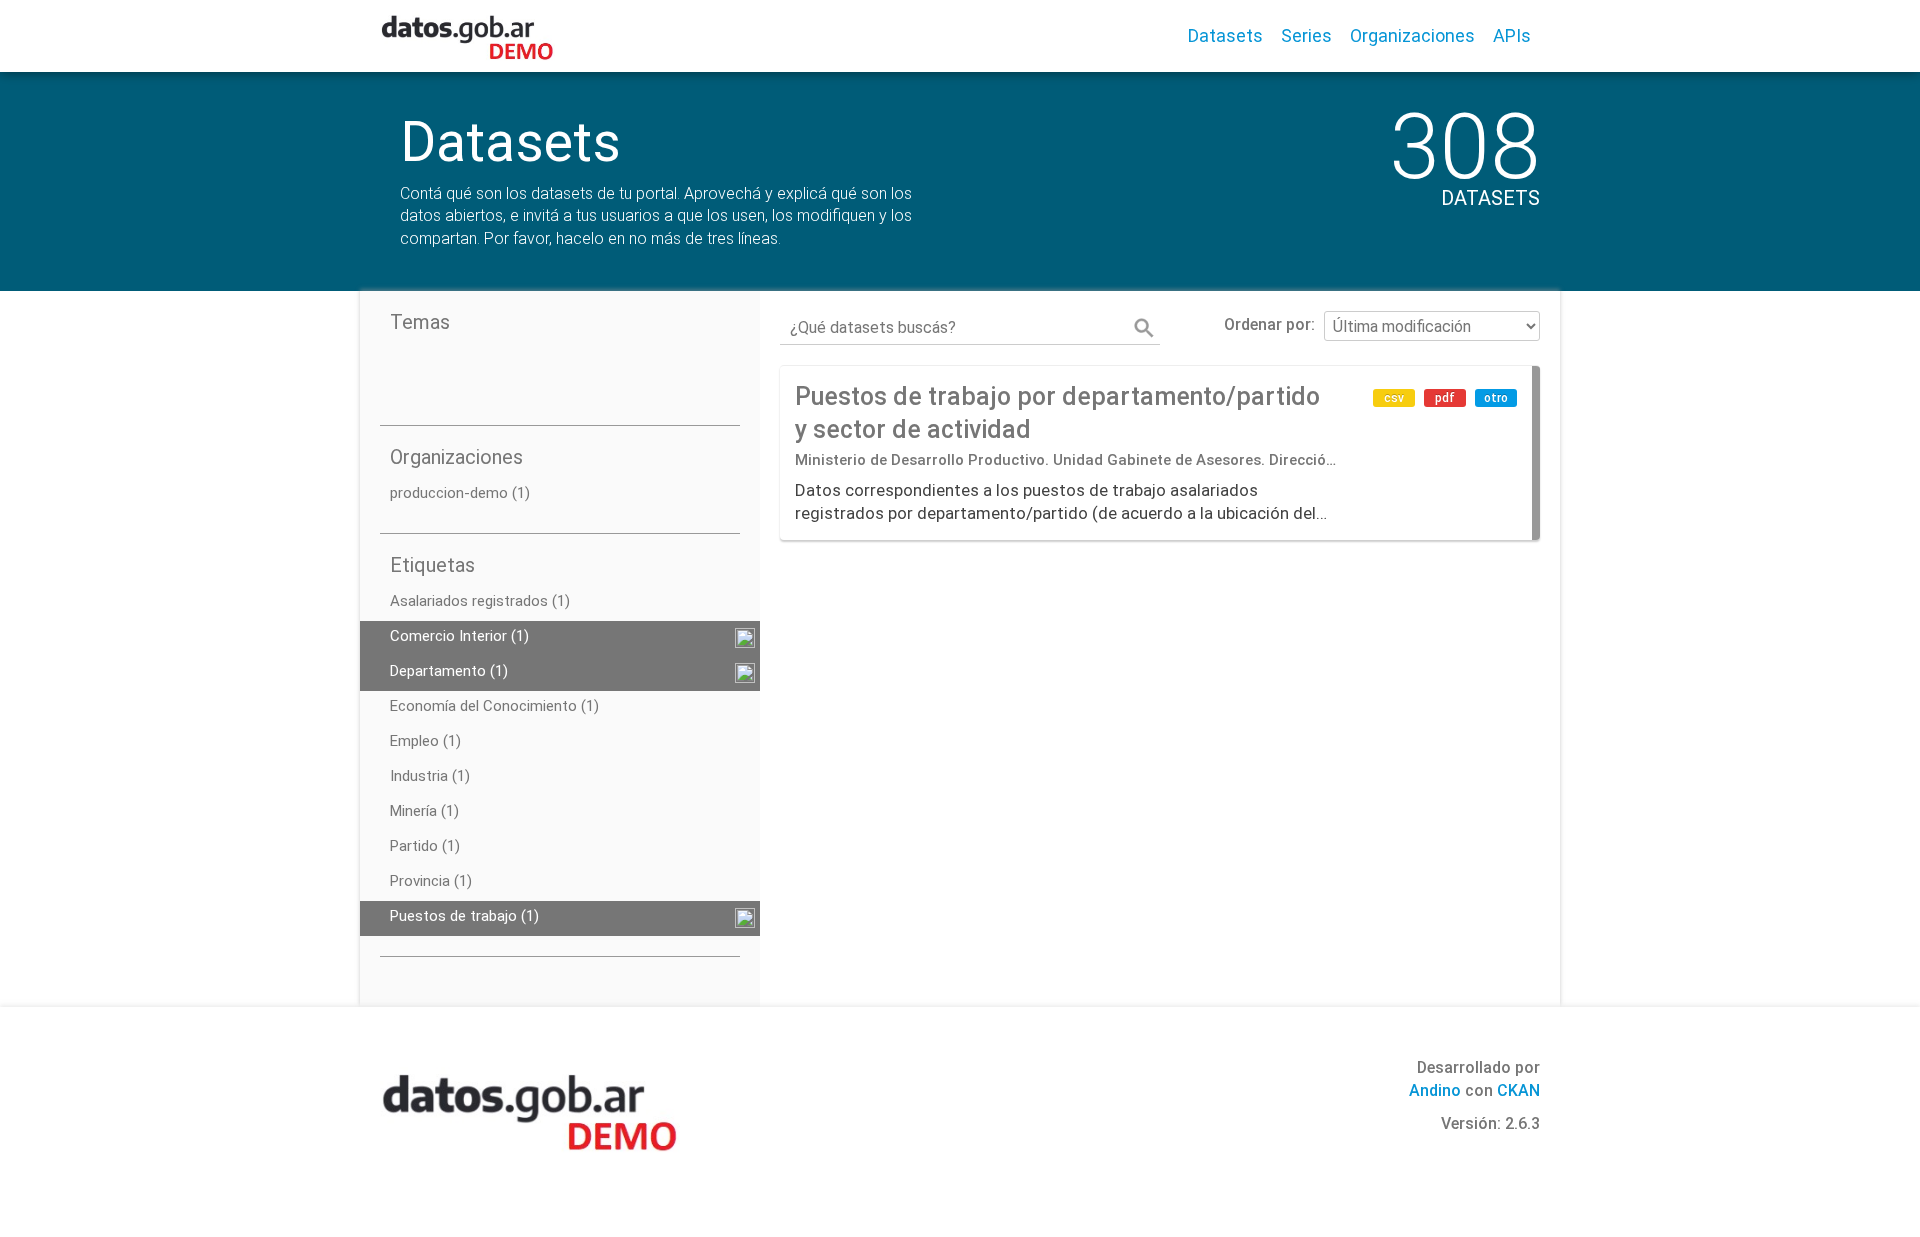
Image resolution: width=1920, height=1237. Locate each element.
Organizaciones (1412, 35)
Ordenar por (1267, 324)
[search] (1144, 328)
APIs (1512, 35)
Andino (1435, 1090)
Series (1306, 35)
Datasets (1225, 35)
